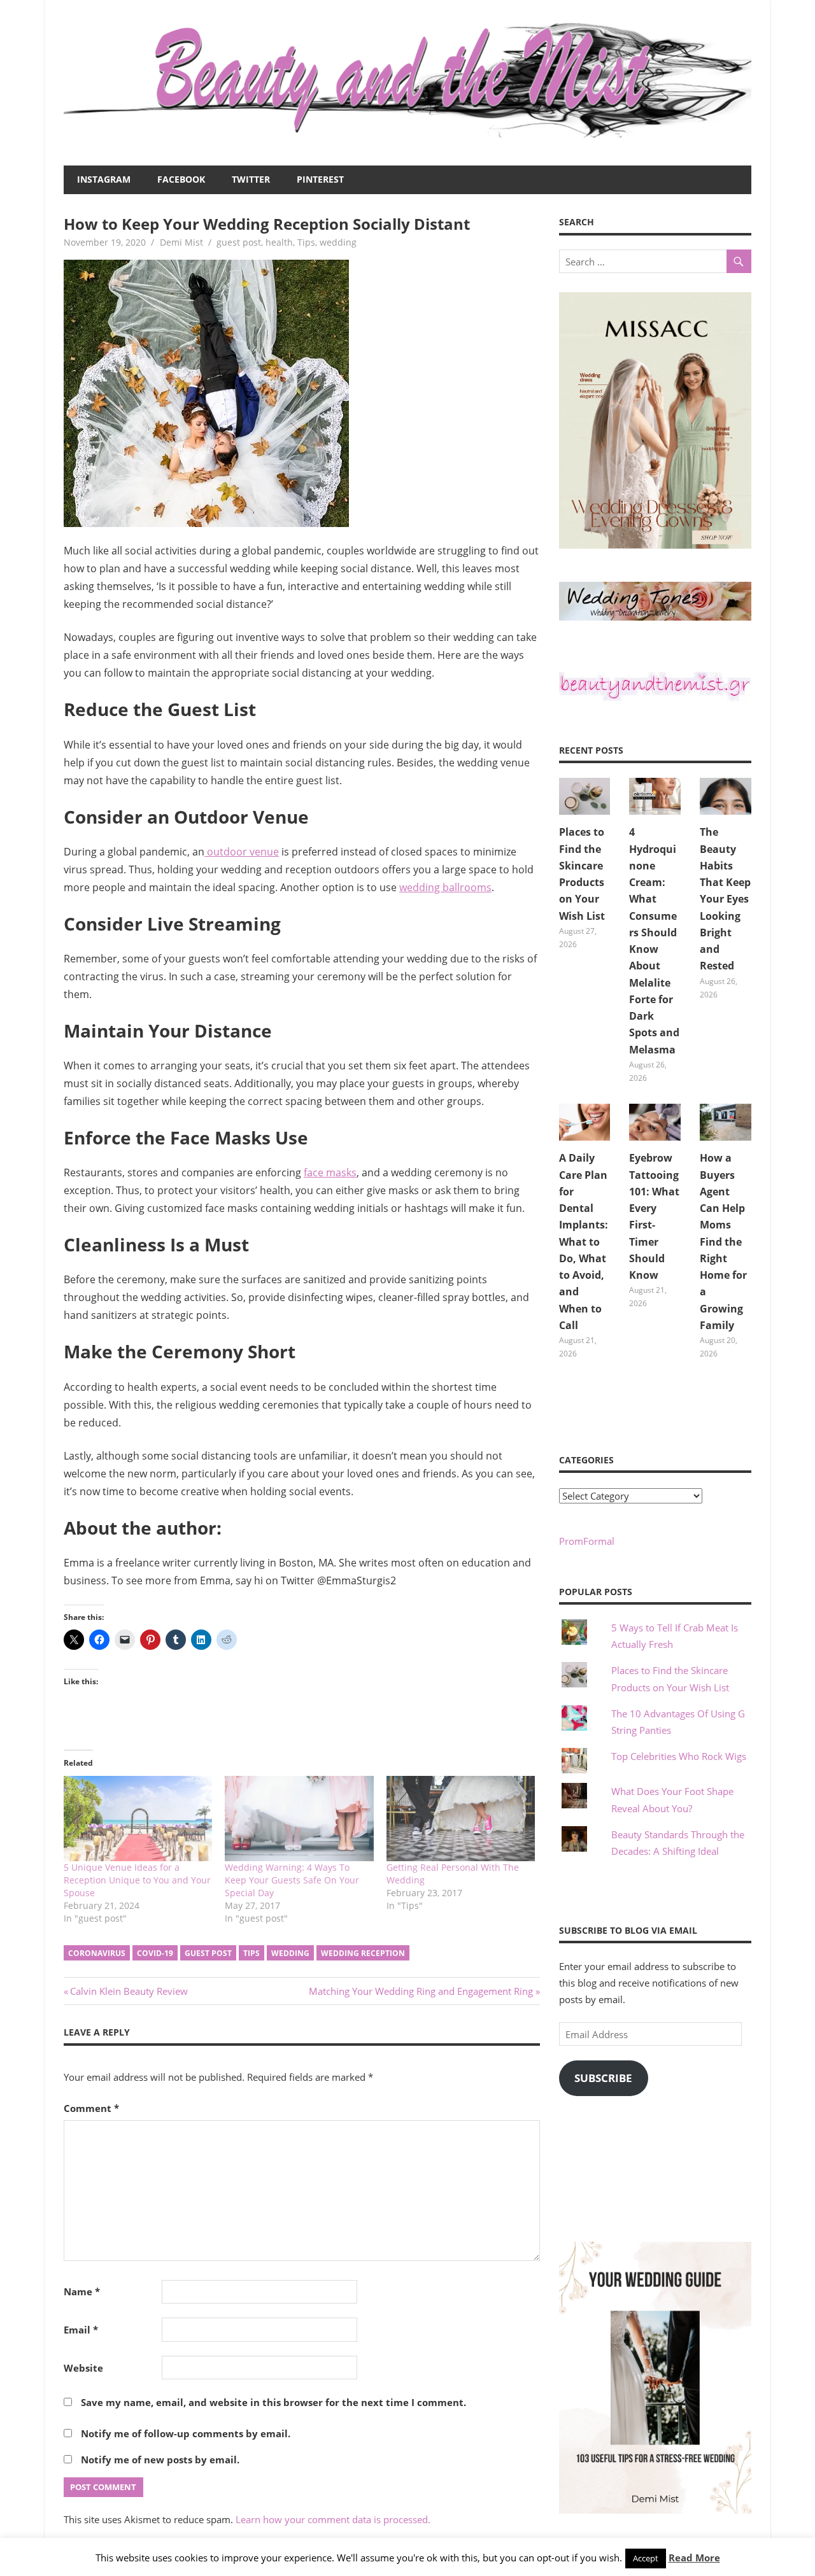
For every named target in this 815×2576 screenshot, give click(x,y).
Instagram (104, 179)
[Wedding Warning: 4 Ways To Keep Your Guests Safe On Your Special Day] (299, 1818)
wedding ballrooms (445, 887)
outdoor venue (242, 852)
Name (82, 2291)
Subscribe (603, 2078)
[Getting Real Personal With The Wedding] (461, 1818)
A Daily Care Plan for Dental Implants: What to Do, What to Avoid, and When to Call (584, 1242)
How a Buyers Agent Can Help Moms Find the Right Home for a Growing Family (723, 1242)
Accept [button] (646, 2558)
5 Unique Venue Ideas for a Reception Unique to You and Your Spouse (137, 1880)
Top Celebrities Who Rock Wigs (679, 1756)
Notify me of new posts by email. (160, 2460)
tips (252, 1953)
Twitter (251, 179)
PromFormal (587, 1541)
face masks (330, 1172)
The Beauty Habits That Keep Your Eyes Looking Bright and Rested (725, 899)
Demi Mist (181, 242)
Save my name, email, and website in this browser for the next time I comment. (273, 2402)
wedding (338, 242)
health (279, 242)
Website (83, 2368)
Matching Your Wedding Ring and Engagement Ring (421, 1991)
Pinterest (320, 179)
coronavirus (97, 1953)
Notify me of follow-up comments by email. (186, 2433)
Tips (306, 242)
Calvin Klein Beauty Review (129, 1991)
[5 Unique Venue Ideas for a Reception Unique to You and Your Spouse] (138, 1818)
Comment (91, 2108)
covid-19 (155, 1953)
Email (81, 2330)
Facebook (181, 179)
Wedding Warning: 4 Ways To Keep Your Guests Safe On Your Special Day (292, 1880)
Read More (694, 2558)
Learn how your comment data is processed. (333, 2519)
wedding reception (363, 1953)
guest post (239, 242)
